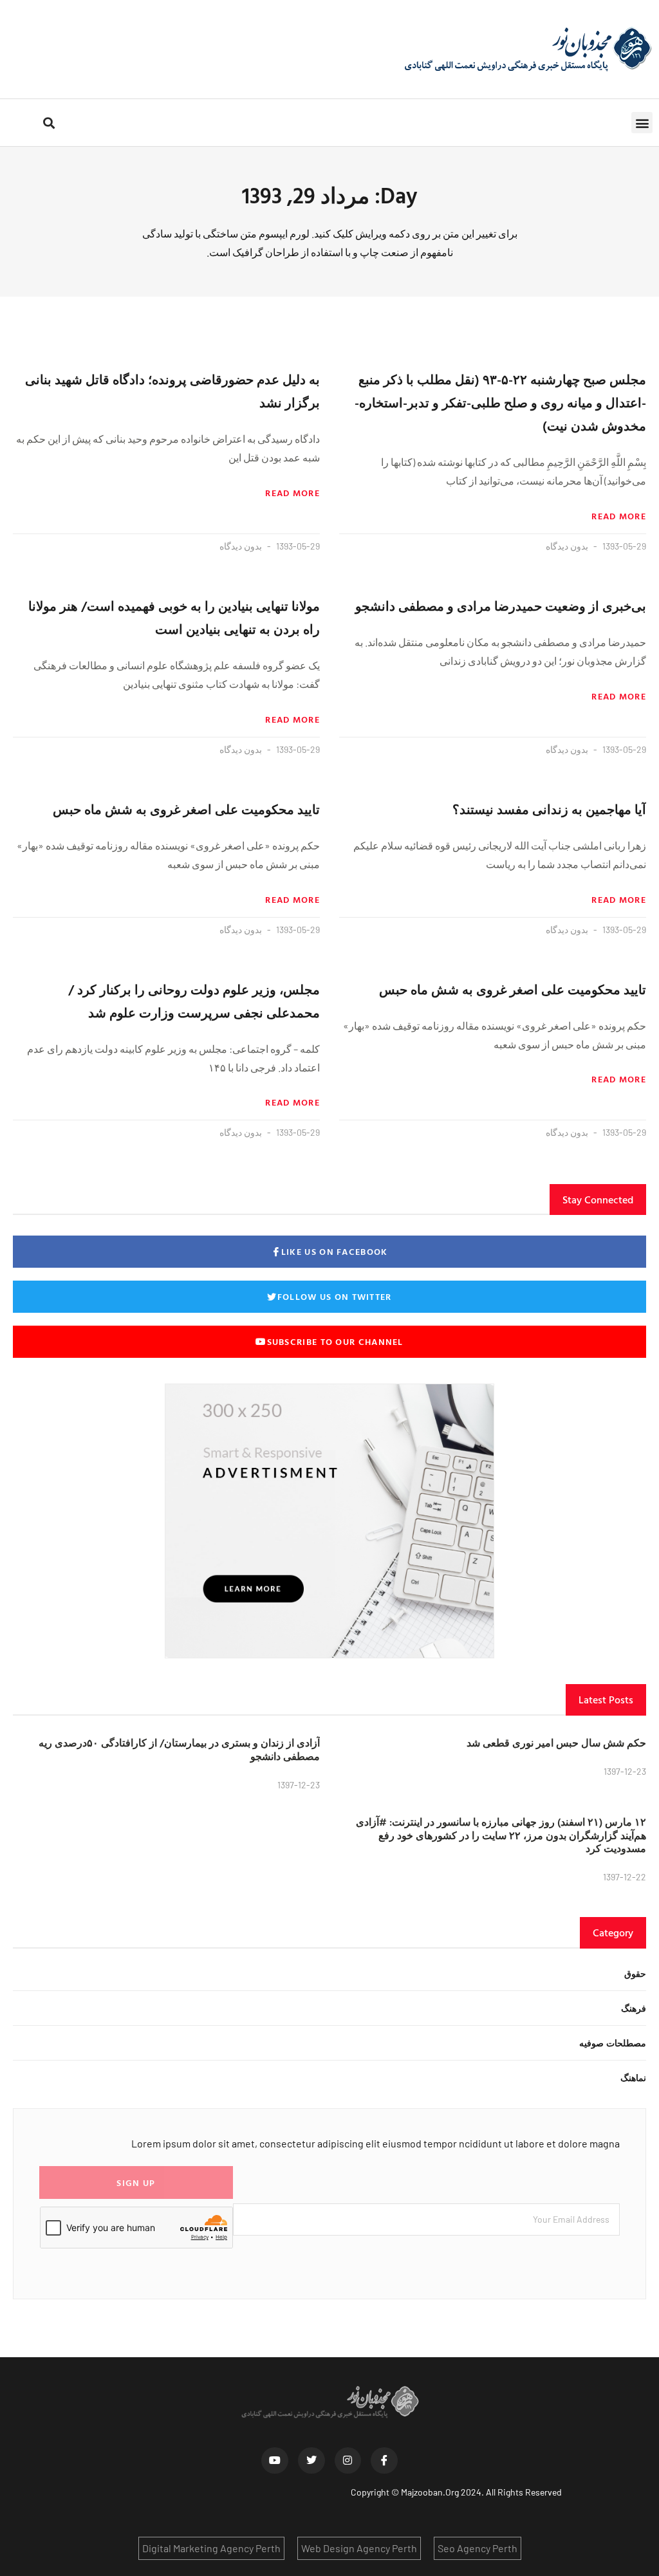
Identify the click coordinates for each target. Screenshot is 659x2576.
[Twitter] (311, 2461)
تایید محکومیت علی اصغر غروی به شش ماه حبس (186, 809)
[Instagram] (348, 2461)
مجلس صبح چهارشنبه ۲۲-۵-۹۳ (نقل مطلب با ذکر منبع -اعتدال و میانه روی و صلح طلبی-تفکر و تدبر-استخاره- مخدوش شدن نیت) (500, 402)
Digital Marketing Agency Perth (211, 2548)
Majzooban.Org (430, 2492)
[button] (642, 123)
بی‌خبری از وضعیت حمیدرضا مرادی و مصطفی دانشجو (501, 606)
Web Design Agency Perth (359, 2548)
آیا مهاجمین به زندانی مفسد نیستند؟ (549, 809)
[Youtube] (275, 2461)
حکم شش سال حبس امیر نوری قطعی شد (556, 1743)
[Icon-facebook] (384, 2461)
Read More (619, 516)
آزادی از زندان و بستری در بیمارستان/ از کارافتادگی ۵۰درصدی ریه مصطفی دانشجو (179, 1749)
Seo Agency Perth (478, 2548)
